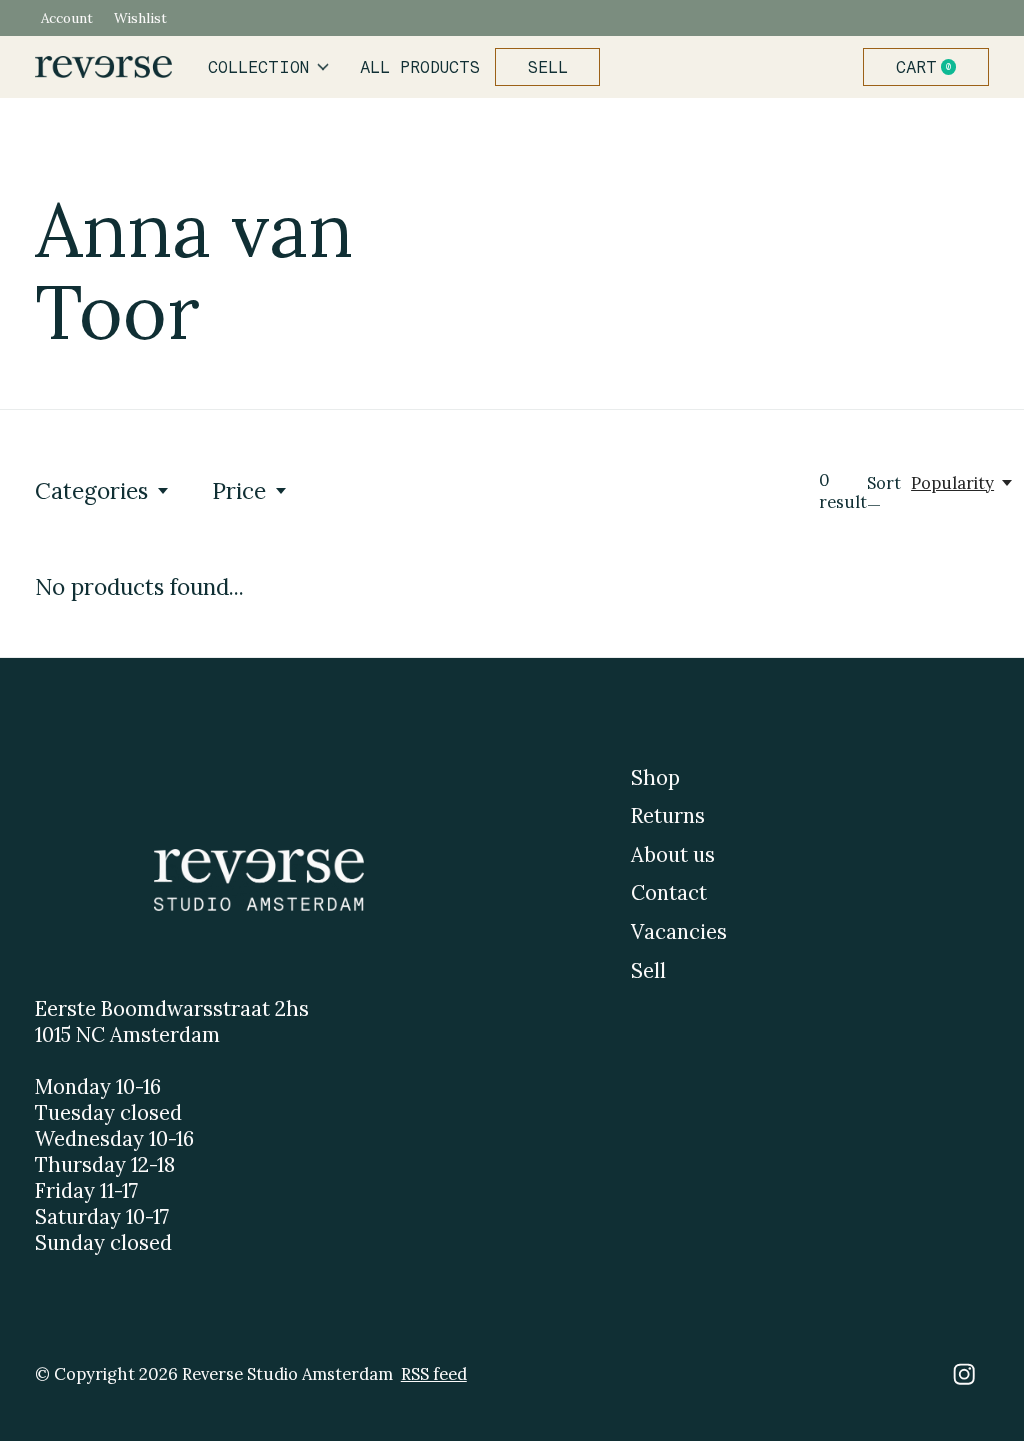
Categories (91, 490)
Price (239, 490)
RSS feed (434, 1374)
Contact (669, 893)
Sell (548, 67)
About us (673, 855)
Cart (934, 67)
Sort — (884, 494)
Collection (258, 67)
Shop (655, 778)
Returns (668, 816)
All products (420, 67)
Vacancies (679, 932)
